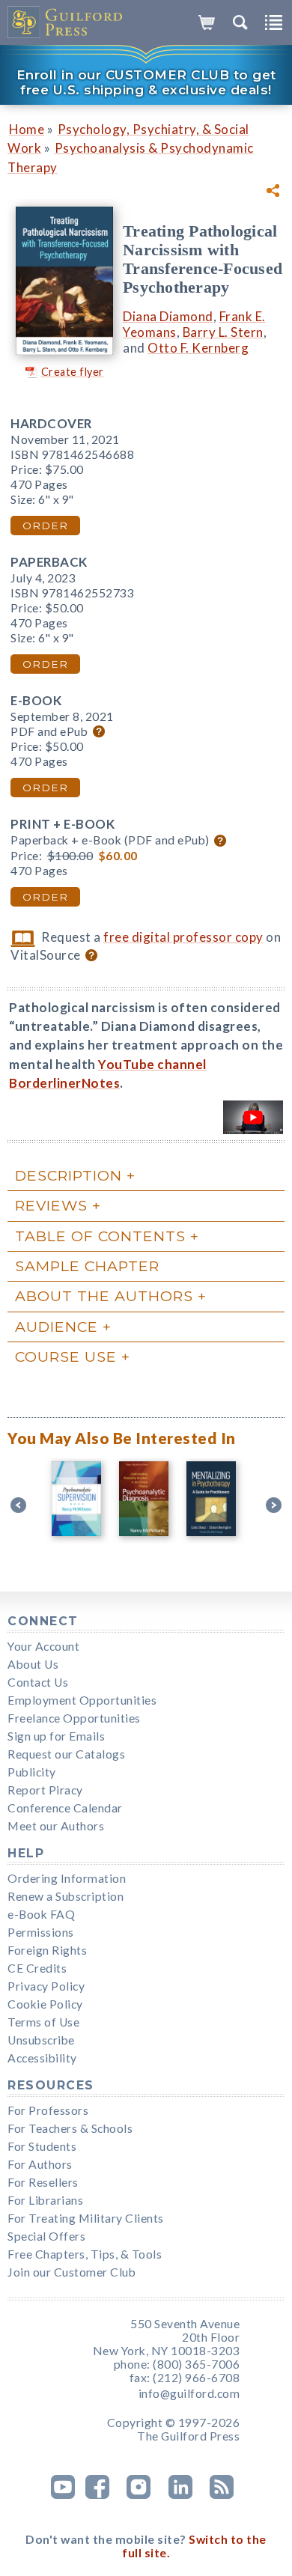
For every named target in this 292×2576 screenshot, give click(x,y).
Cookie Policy (45, 2004)
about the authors (104, 1296)
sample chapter (87, 1266)
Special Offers (46, 2236)
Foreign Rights (47, 1950)
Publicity (32, 1772)
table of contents (100, 1236)
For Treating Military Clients (86, 2218)
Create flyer (73, 372)
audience (57, 1327)
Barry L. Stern (223, 332)
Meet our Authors (56, 1826)
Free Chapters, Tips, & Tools (85, 2254)
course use (66, 1356)
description (69, 1175)
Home (27, 129)
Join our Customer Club (72, 2272)
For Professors (48, 2110)
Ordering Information (67, 1878)
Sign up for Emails (56, 1736)
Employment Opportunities (82, 1700)
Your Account (43, 1646)
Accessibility (42, 2058)
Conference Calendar (65, 1808)
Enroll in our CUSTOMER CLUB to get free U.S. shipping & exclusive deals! (146, 82)
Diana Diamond (168, 316)
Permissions (41, 1932)
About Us (33, 1664)
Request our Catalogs (66, 1754)
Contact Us (38, 1682)
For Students (42, 2146)
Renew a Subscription (66, 1896)
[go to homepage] (66, 22)
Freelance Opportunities (74, 1718)
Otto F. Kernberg (198, 348)
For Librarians (45, 2200)
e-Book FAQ (41, 1914)
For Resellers (43, 2182)
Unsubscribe (41, 2040)
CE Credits (37, 1968)
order (45, 526)
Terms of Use (43, 2022)
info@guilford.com (189, 2393)
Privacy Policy (46, 1986)
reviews (51, 1205)
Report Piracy (45, 1790)
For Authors (40, 2164)
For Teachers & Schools (70, 2128)
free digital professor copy (183, 937)
